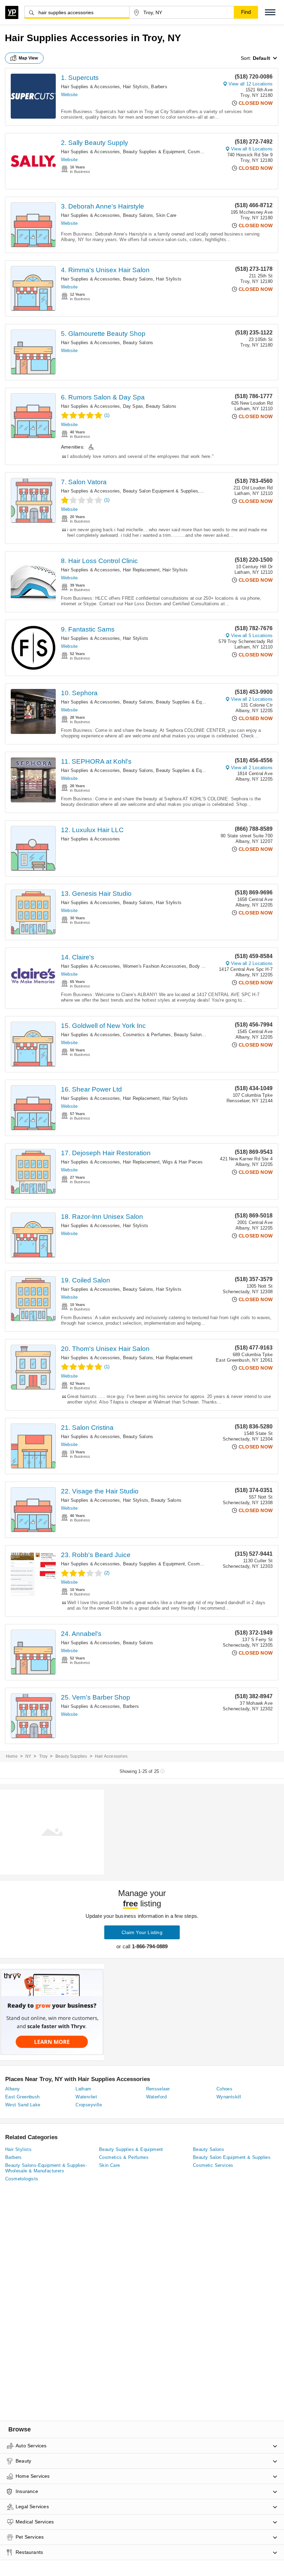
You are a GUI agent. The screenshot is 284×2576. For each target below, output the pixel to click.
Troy (43, 1756)
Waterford (157, 2097)
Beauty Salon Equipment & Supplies (161, 491)
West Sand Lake (23, 2105)
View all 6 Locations (252, 149)
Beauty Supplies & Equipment (154, 152)
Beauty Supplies (71, 1756)
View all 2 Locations (252, 699)
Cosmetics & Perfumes (147, 1035)
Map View (28, 58)
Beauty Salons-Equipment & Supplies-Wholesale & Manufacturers (46, 2168)
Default (261, 58)
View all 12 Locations (251, 84)
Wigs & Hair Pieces (183, 1162)
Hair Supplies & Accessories (90, 87)
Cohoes (224, 2089)
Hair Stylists (136, 87)
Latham (83, 2089)
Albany (12, 2089)
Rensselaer (158, 2089)
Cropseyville (89, 2105)
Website (69, 95)
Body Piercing (204, 966)
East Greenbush (23, 2097)
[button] (270, 12)
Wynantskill (229, 2097)
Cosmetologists (22, 2179)
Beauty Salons (138, 215)
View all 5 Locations (252, 636)
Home (12, 1756)
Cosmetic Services (213, 2165)
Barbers (159, 87)
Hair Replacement (141, 570)
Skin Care (166, 215)
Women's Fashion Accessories (155, 966)
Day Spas (133, 406)
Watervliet (86, 2097)
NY (28, 1756)
